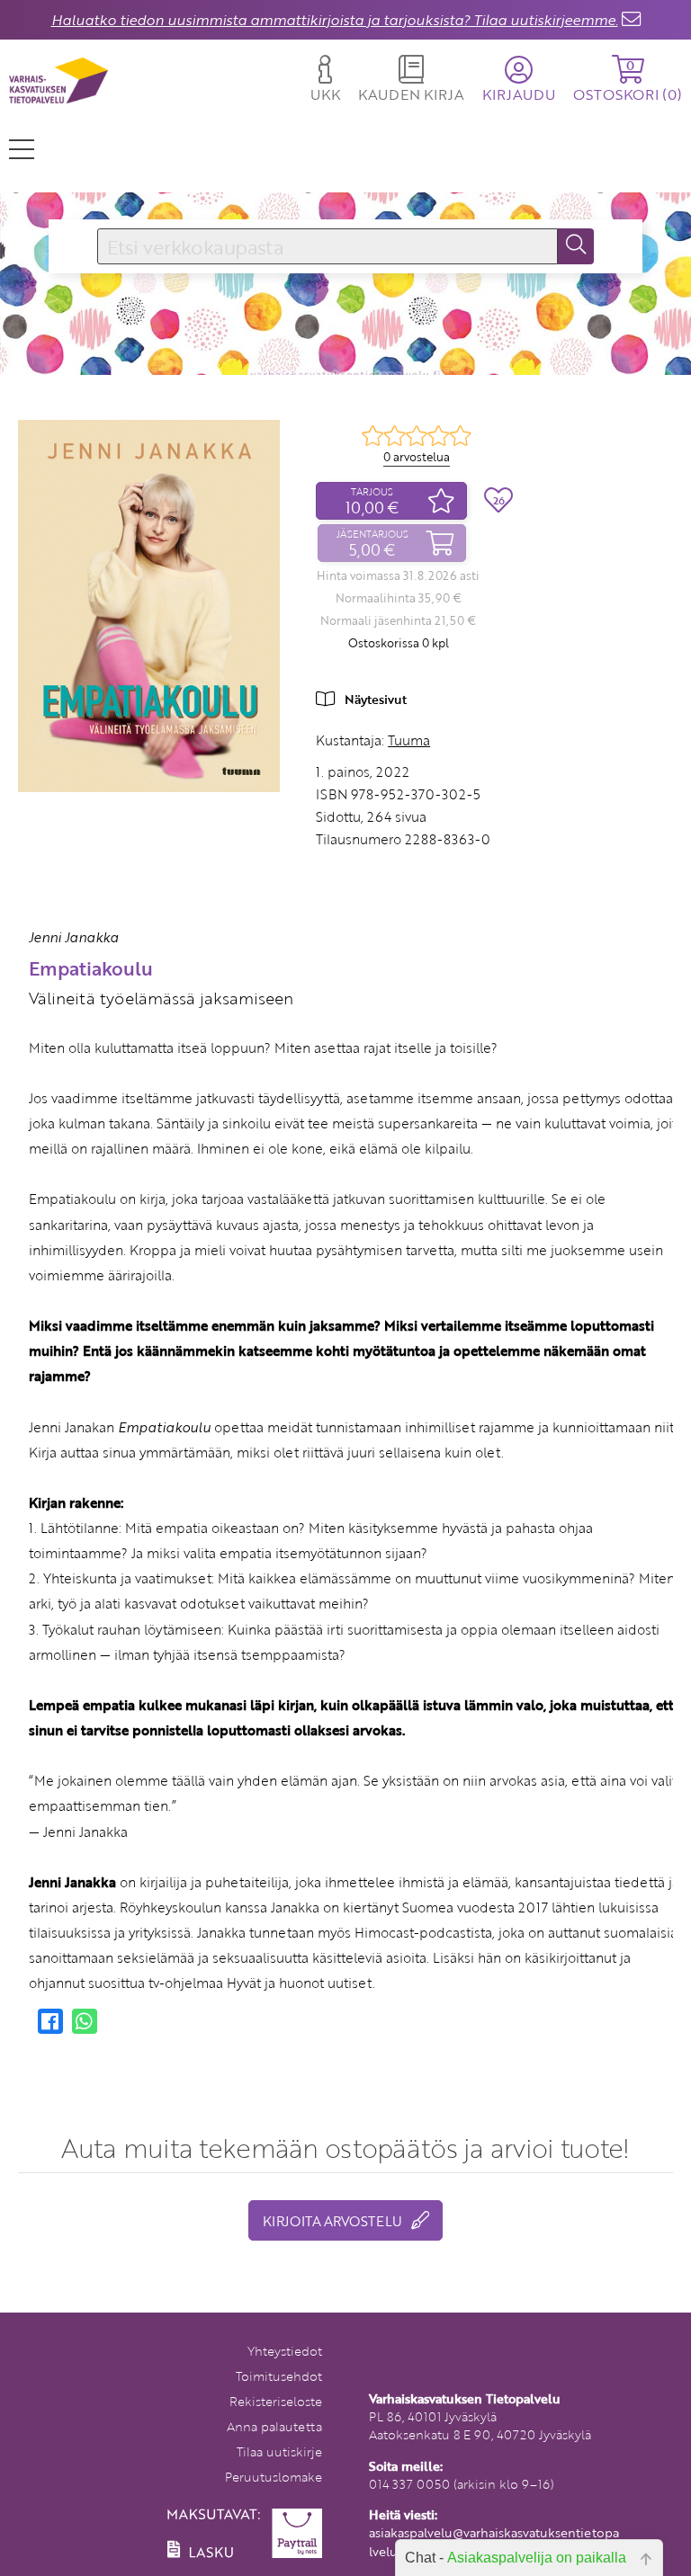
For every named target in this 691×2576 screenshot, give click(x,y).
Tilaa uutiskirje (279, 2451)
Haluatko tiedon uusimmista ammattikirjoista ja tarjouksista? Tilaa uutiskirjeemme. (335, 20)
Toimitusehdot (279, 2376)
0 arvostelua (417, 457)
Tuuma (409, 740)
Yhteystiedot (285, 2351)
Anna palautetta (274, 2426)
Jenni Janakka (74, 937)
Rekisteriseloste (276, 2401)
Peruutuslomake (274, 2477)
